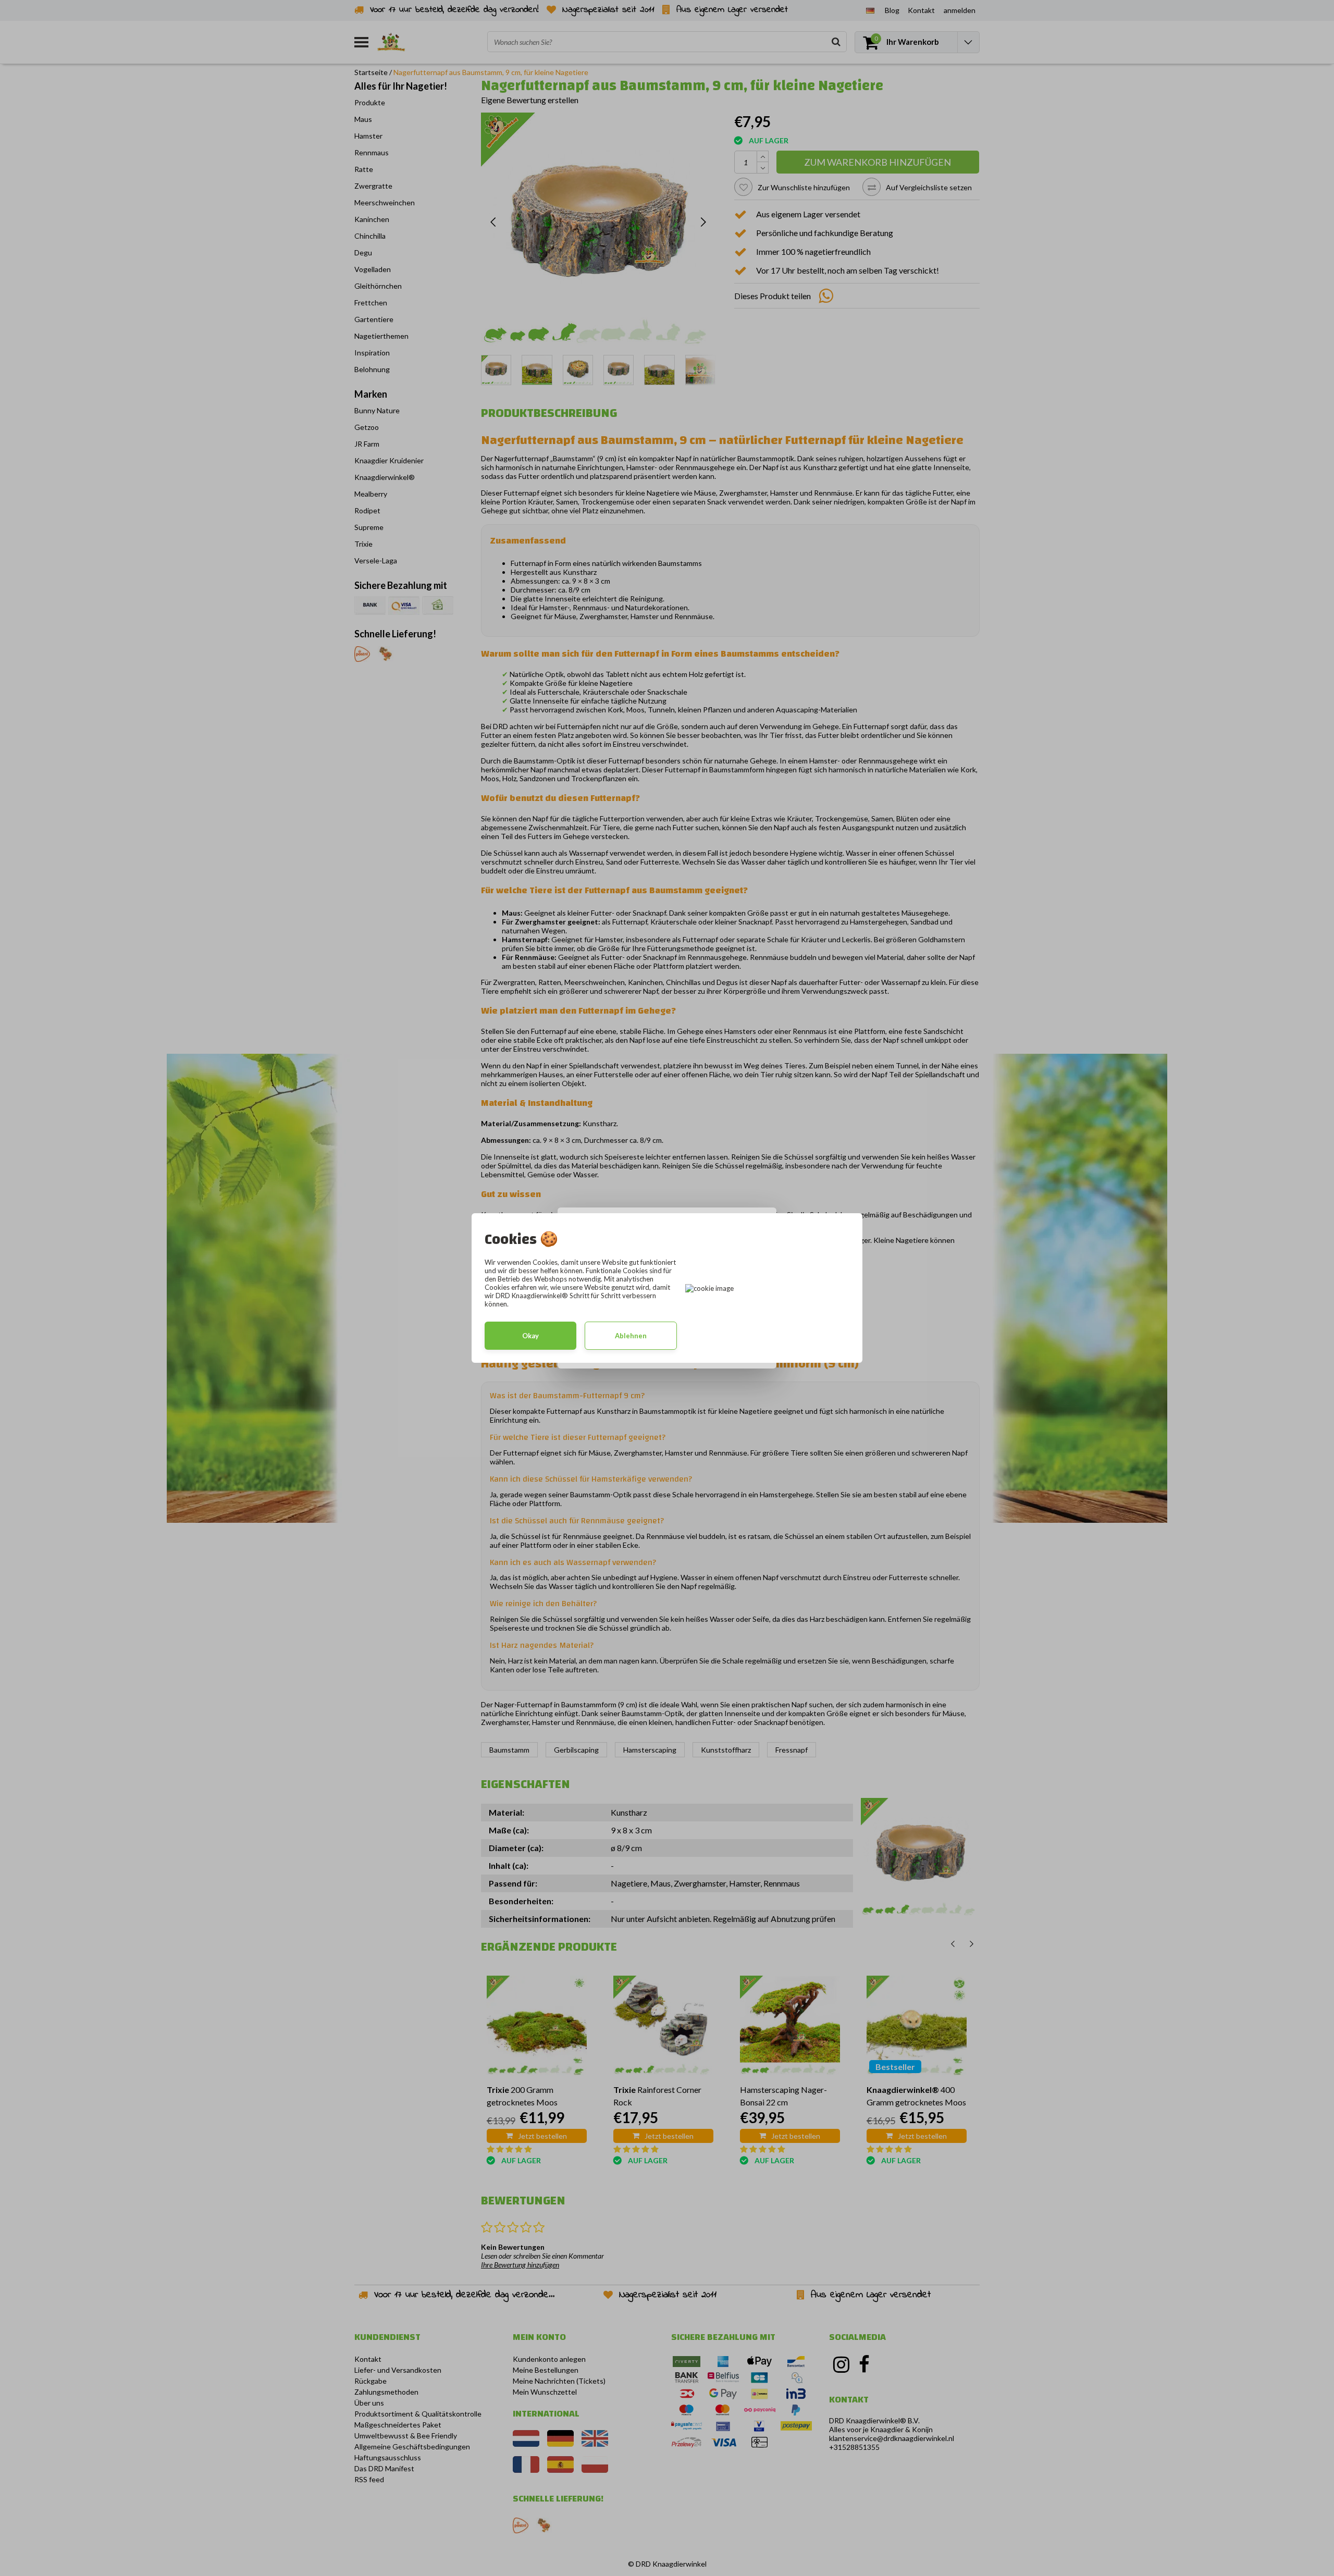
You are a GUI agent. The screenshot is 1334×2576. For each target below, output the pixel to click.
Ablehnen (631, 1336)
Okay (530, 1336)
